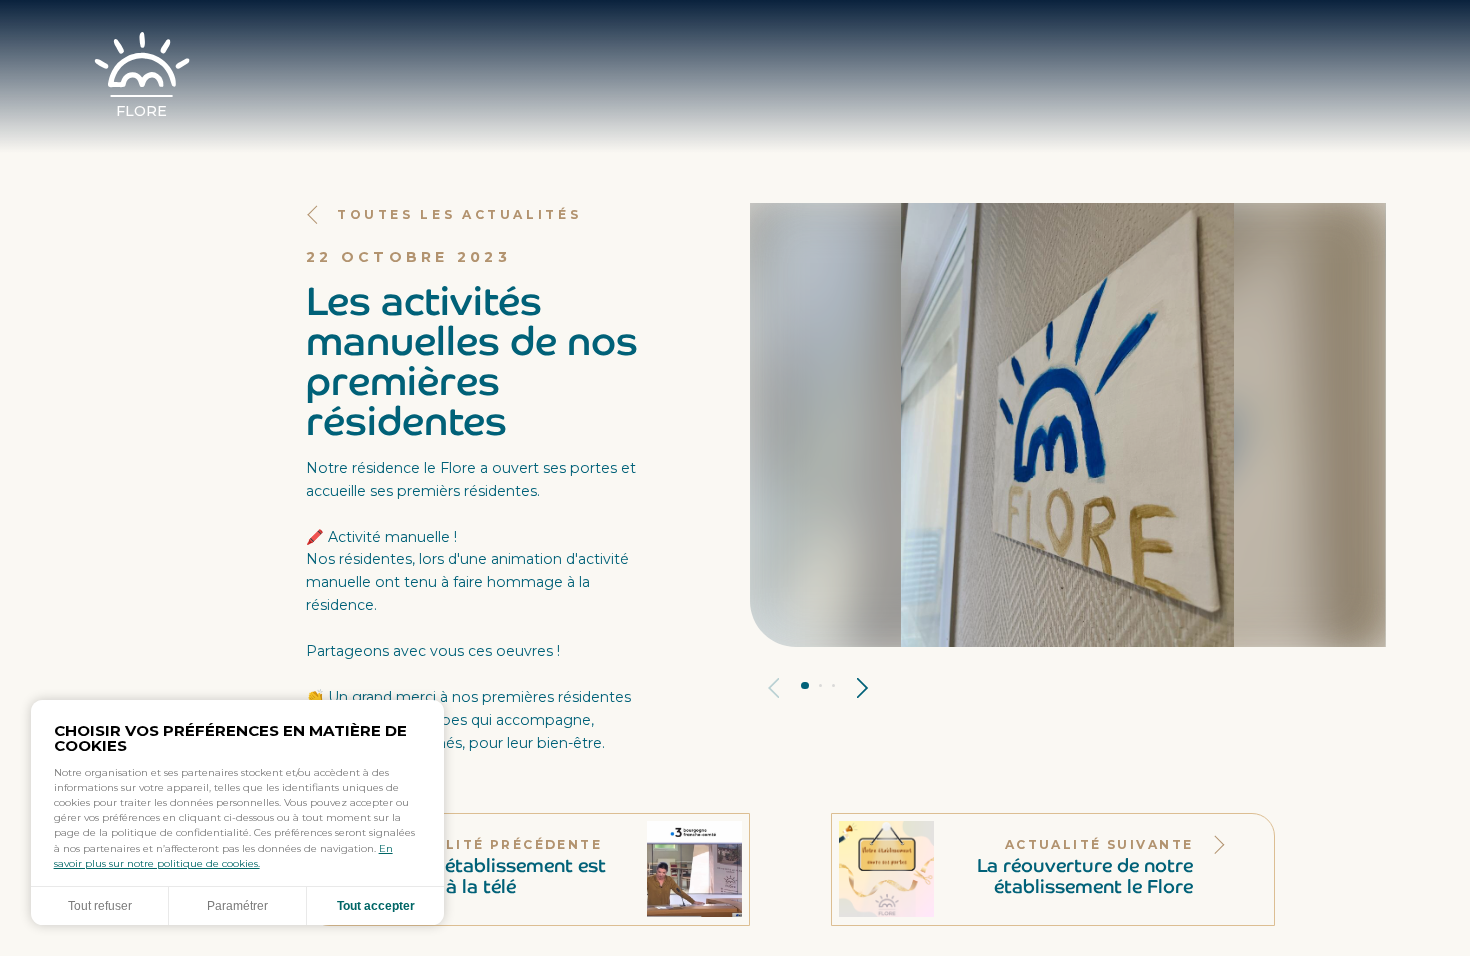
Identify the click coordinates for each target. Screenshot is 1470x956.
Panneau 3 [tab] (833, 685)
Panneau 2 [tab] (820, 685)
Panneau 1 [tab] (805, 686)
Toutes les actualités (459, 214)
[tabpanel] (1067, 425)
